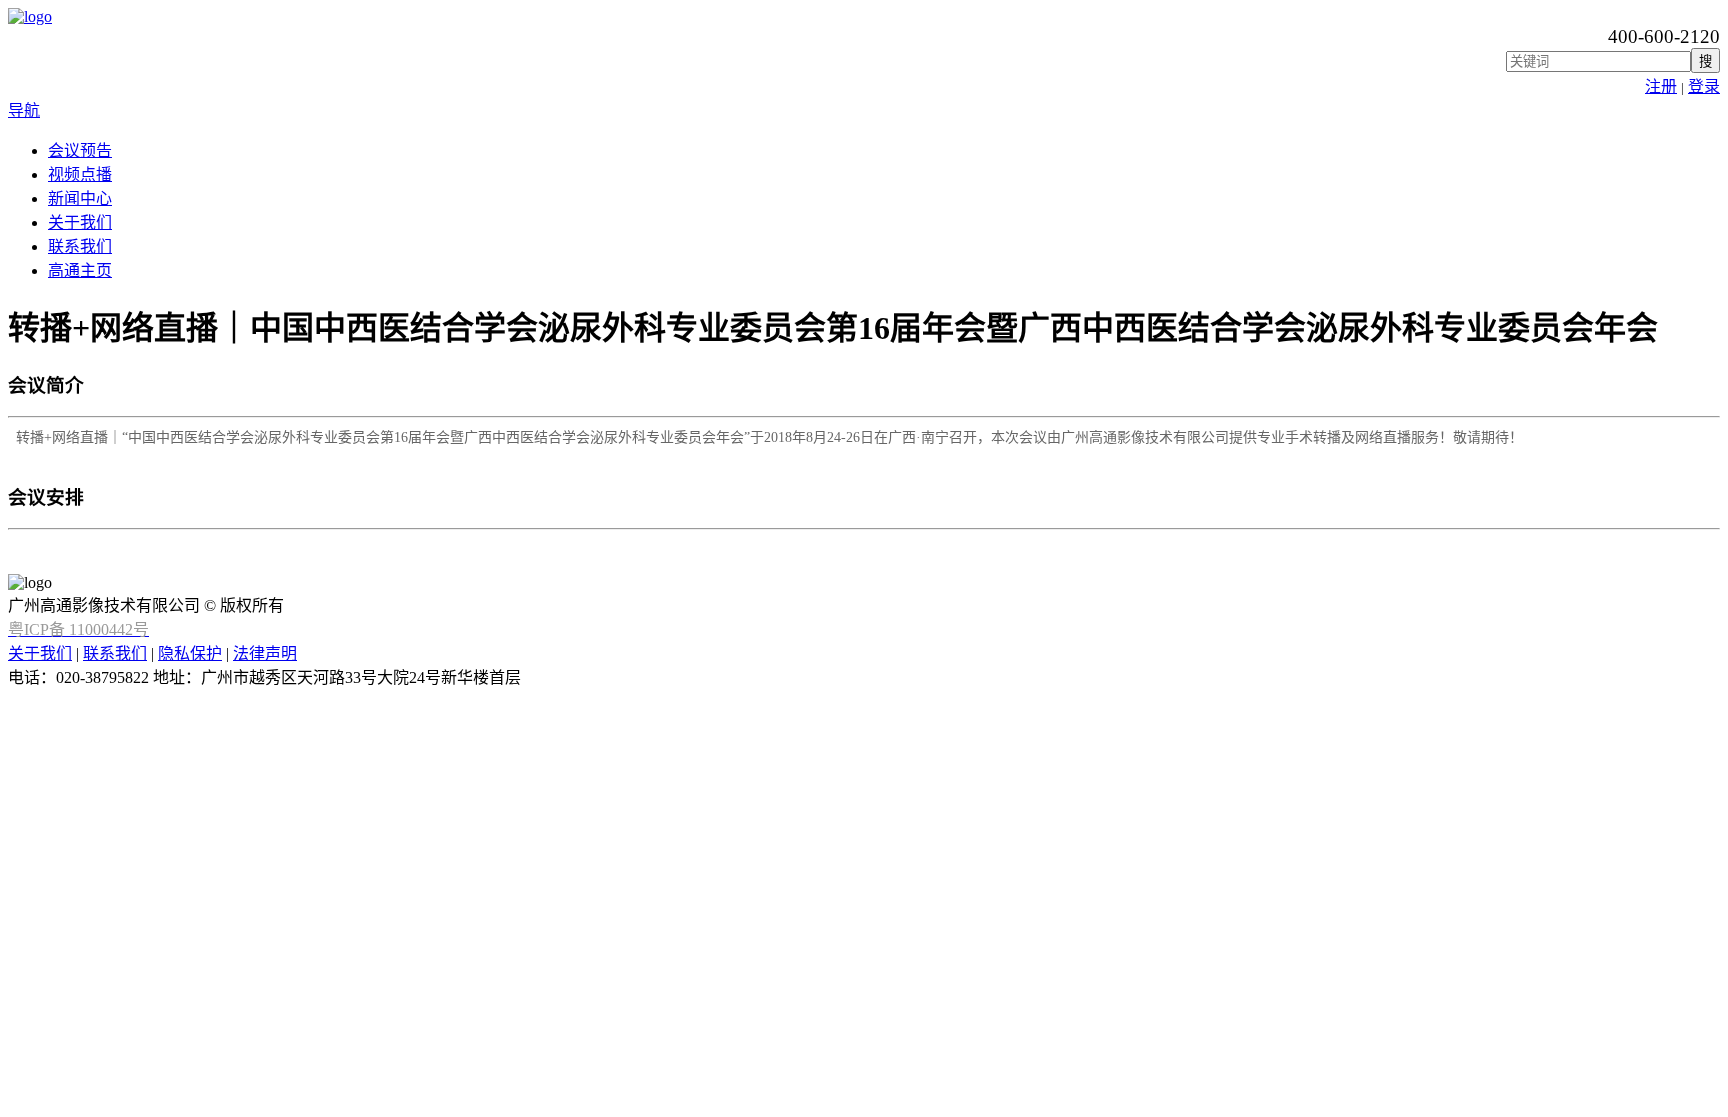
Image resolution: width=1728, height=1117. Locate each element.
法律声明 (265, 653)
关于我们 (80, 222)
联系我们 (80, 246)
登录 (1704, 86)
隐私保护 (190, 653)
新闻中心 (80, 198)
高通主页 (80, 270)
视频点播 (80, 174)
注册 (1661, 86)
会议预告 (80, 150)
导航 (24, 110)
